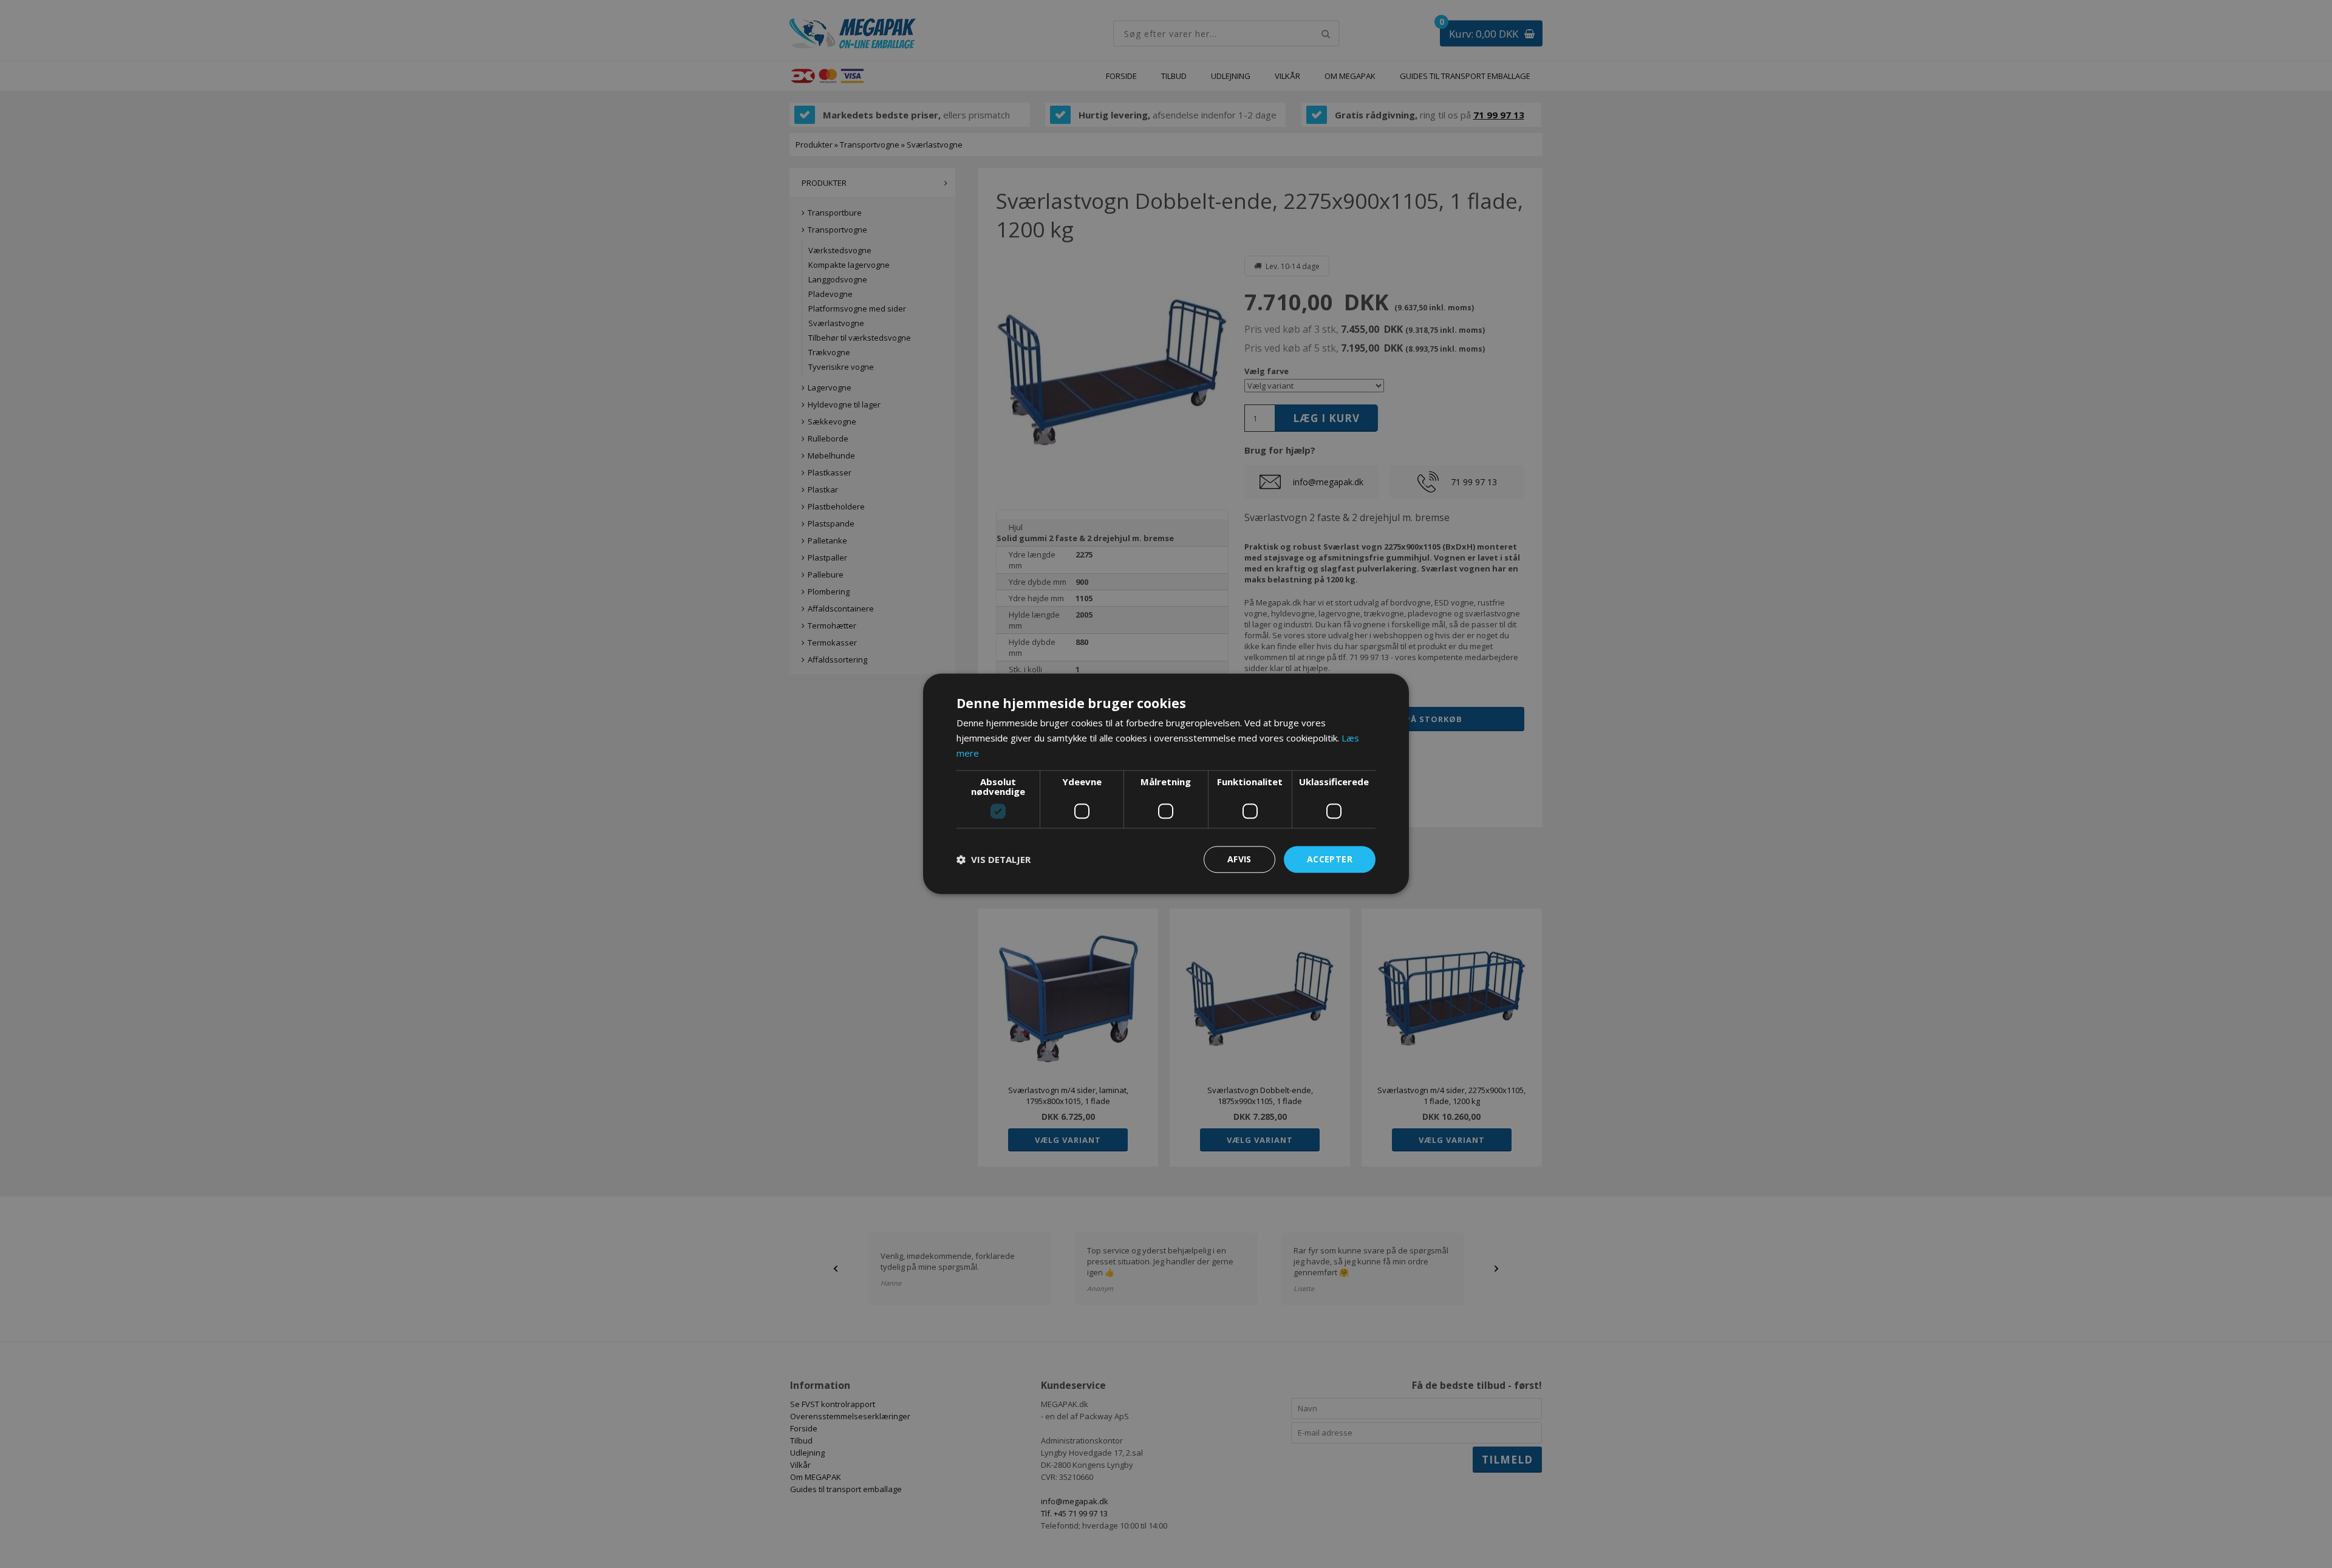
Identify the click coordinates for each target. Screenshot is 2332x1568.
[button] (994, 859)
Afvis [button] (1239, 859)
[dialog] (1166, 784)
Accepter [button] (1330, 859)
